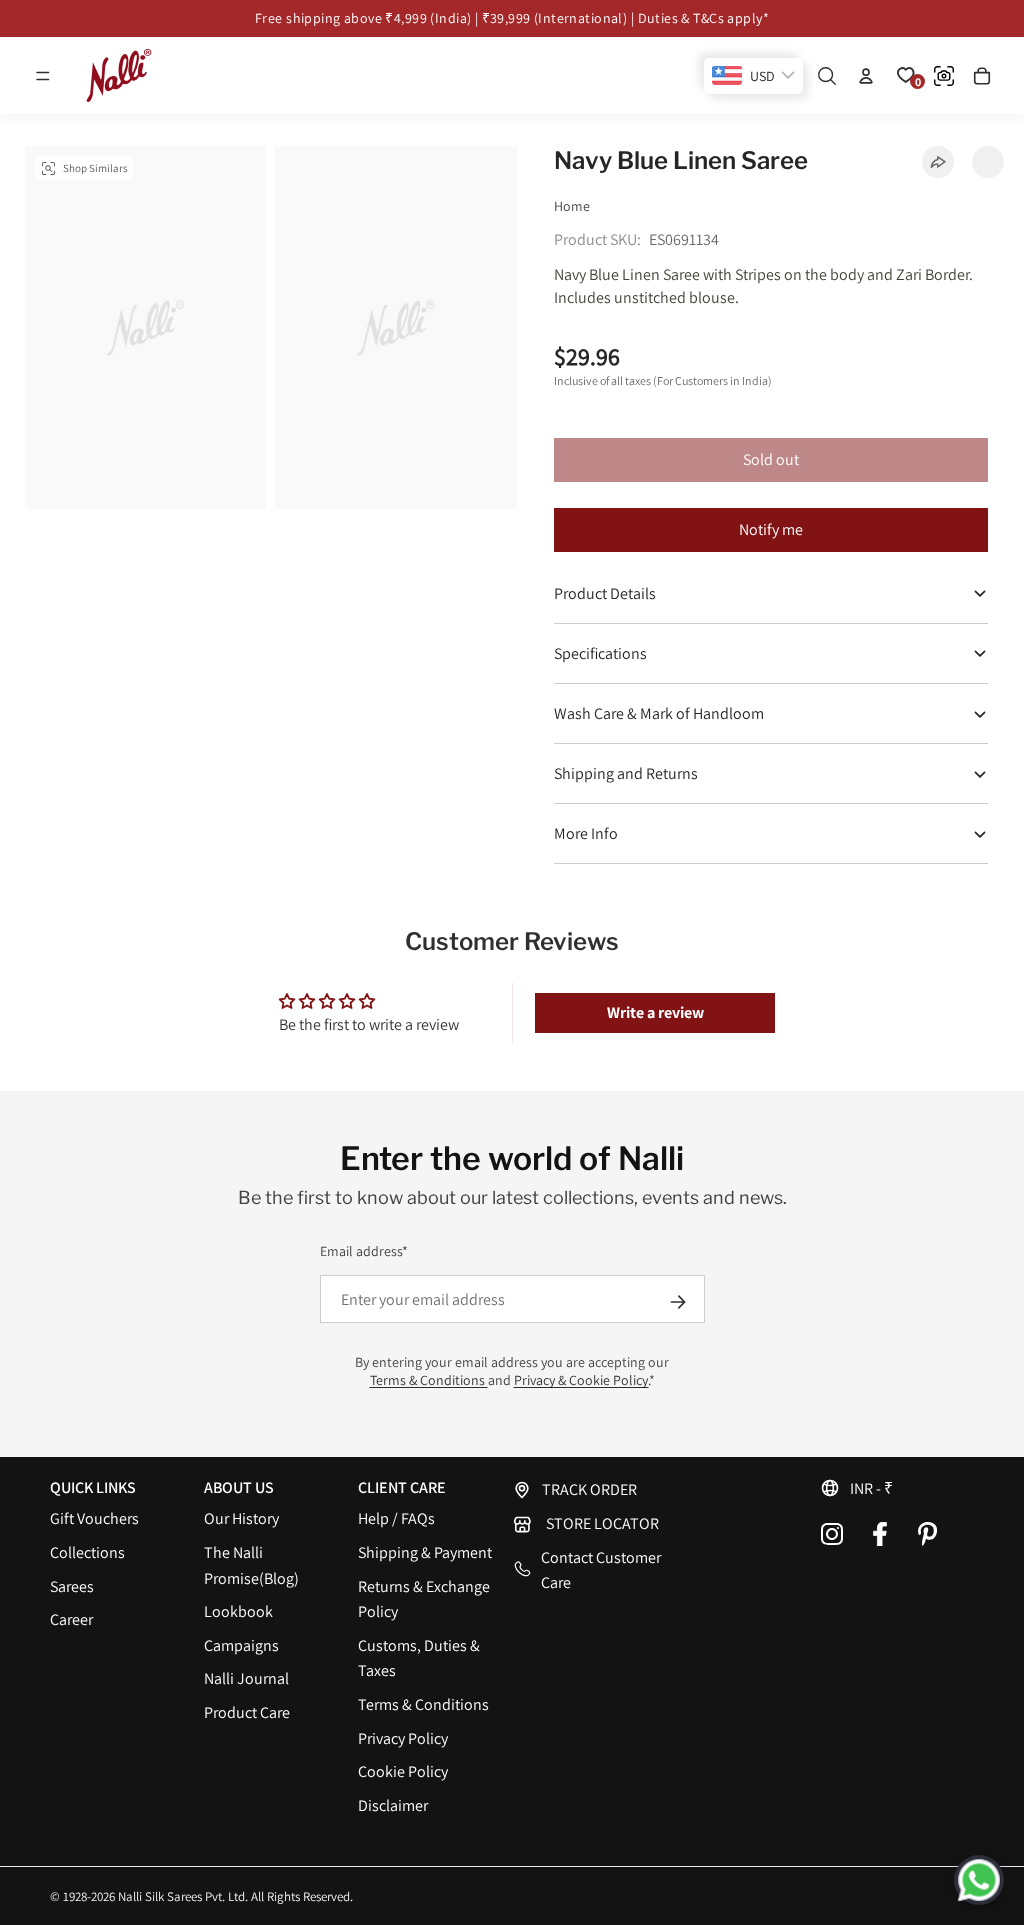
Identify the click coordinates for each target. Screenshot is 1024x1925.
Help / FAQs (396, 1518)
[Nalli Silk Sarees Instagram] (832, 1534)
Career (71, 1619)
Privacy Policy (403, 1738)
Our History (241, 1518)
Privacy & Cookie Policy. (581, 1380)
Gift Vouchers (94, 1518)
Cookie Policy (403, 1771)
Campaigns (241, 1645)
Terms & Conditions (429, 1380)
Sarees (72, 1586)
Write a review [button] (655, 1012)
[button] (43, 76)
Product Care (247, 1712)
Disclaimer (393, 1805)
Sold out (771, 459)
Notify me (771, 529)
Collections (87, 1552)
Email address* (364, 1251)
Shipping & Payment (425, 1552)
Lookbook (238, 1611)
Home (572, 206)
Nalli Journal (246, 1678)
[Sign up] (678, 1302)
